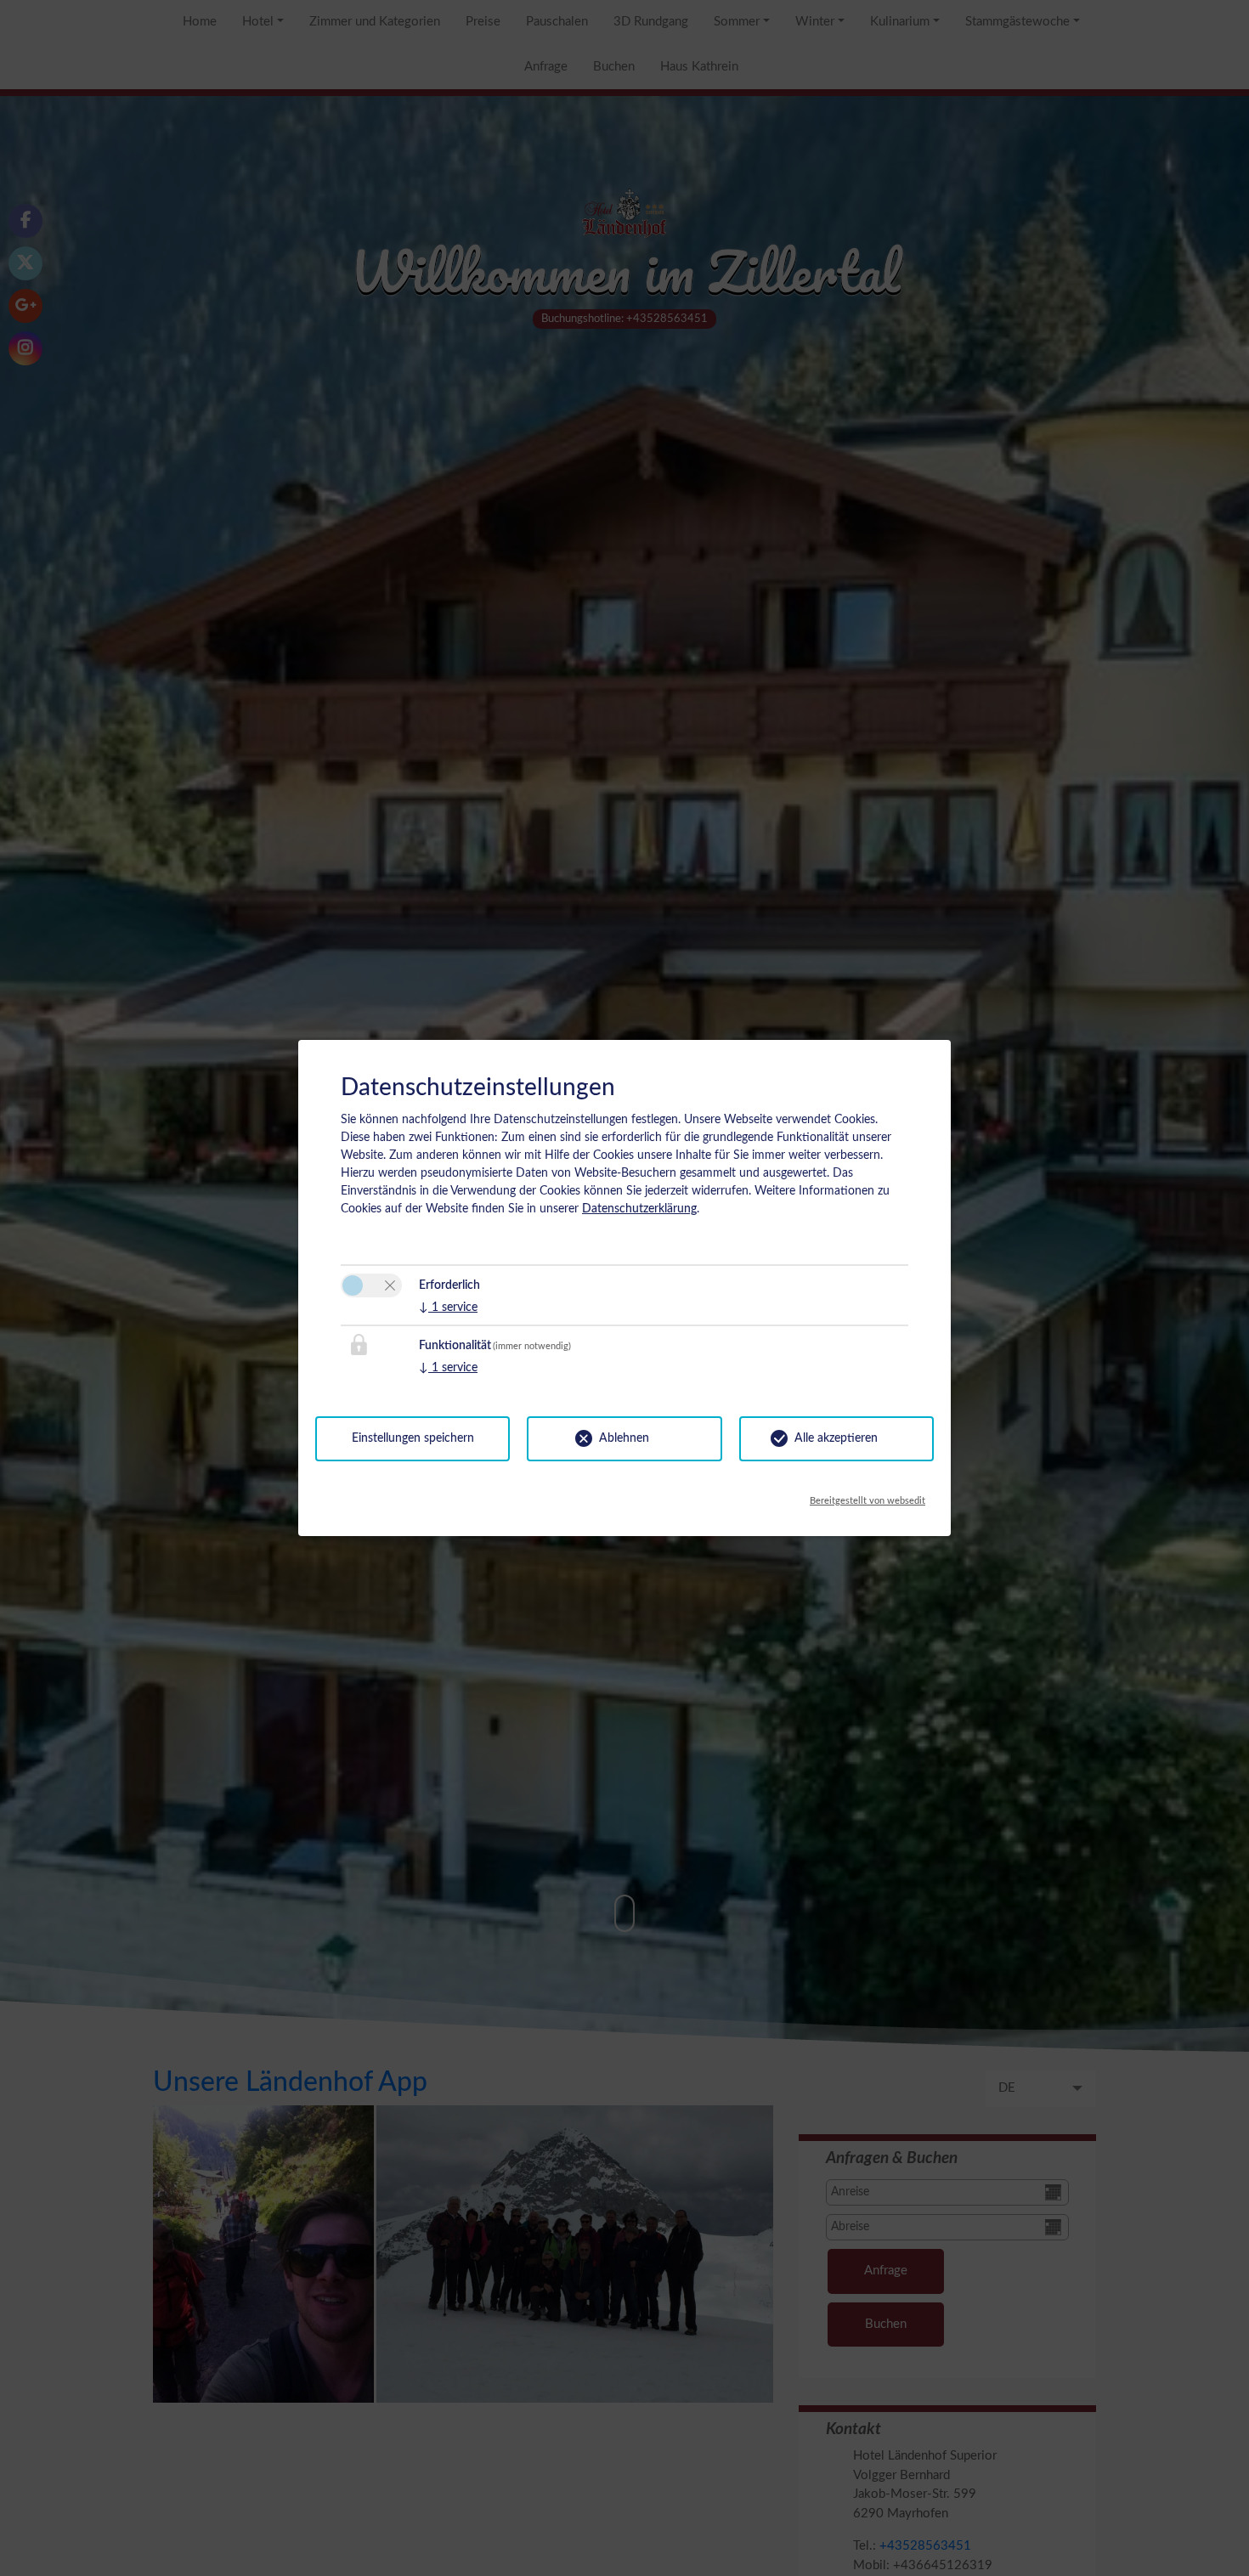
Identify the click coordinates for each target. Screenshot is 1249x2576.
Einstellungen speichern (413, 1438)
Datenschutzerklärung (639, 1209)
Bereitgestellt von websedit (868, 1497)
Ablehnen (624, 1438)
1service (448, 1308)
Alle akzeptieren (836, 1438)
